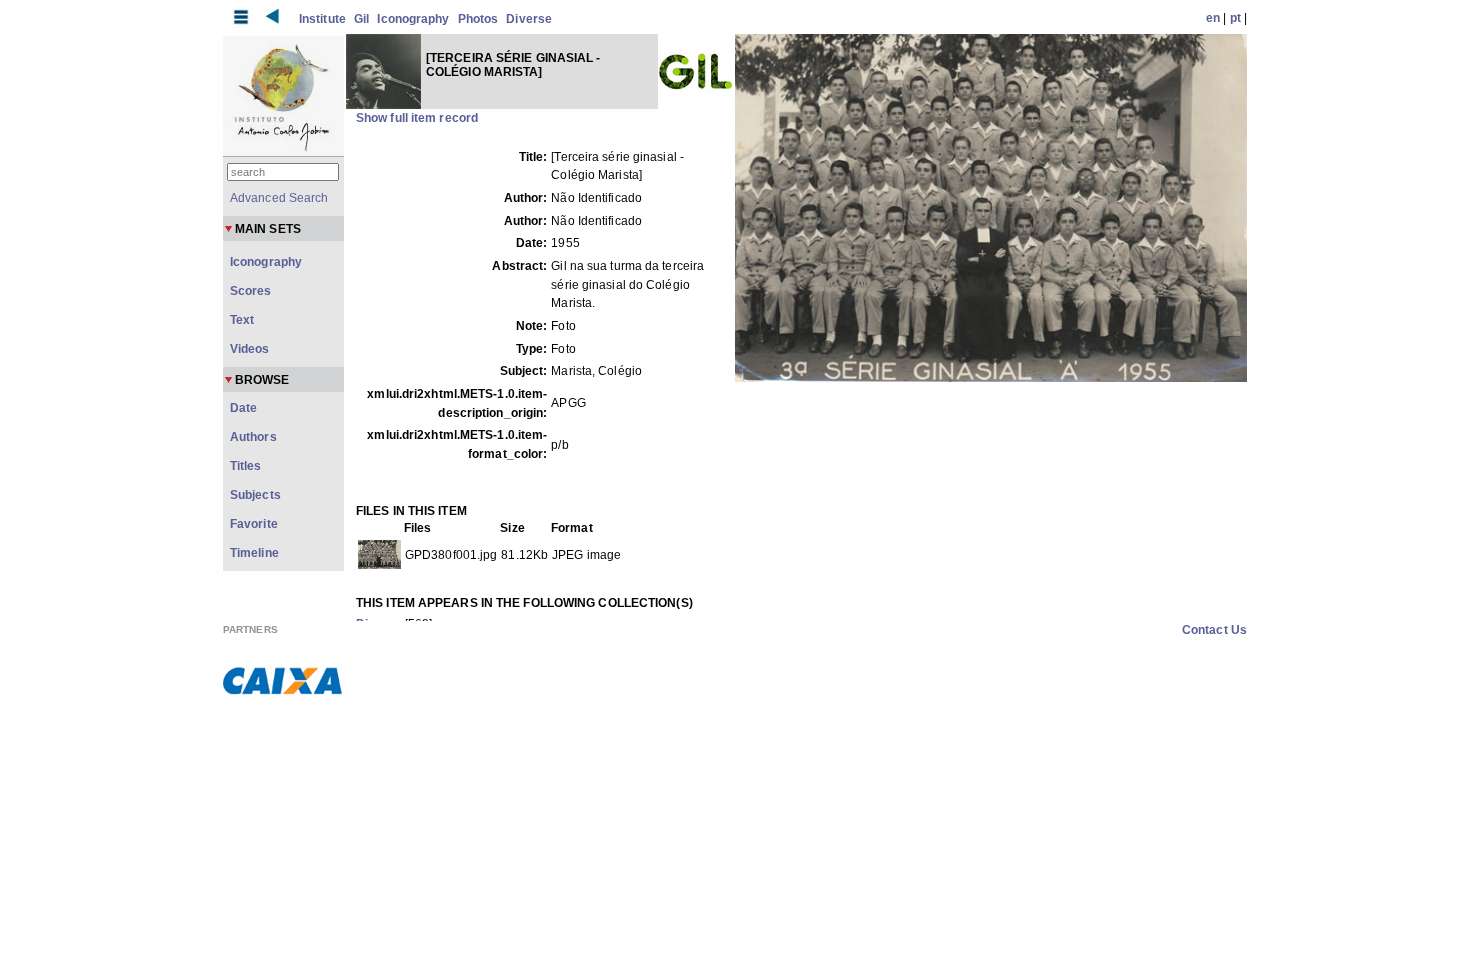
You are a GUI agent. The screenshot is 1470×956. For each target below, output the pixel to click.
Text (242, 320)
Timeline (254, 553)
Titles (246, 466)
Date (243, 408)
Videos (250, 349)
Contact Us (1214, 630)
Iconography (413, 19)
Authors (253, 437)
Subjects (255, 495)
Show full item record (417, 118)
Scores (251, 291)
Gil (361, 19)
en (1213, 18)
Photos (478, 19)
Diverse (529, 19)
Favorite (254, 524)
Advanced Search (279, 198)
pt (1235, 18)
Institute (322, 19)
